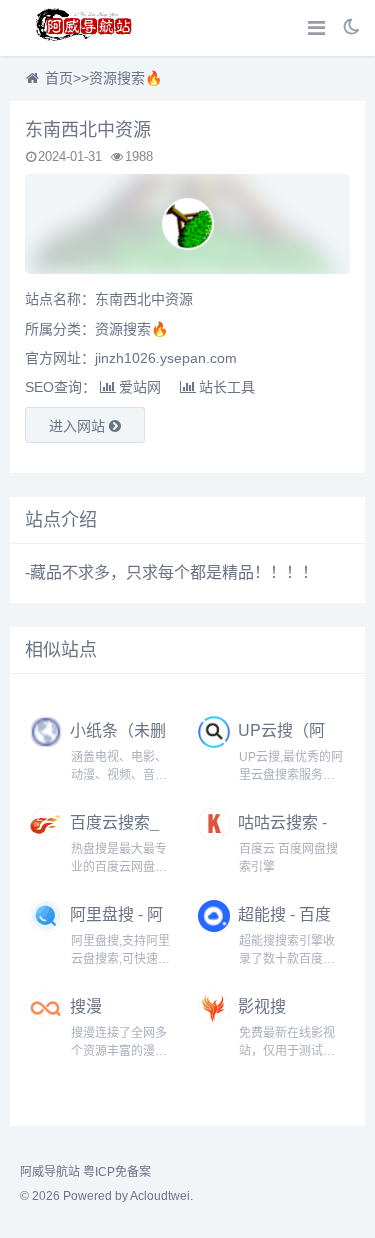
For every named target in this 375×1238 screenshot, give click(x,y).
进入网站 (79, 426)
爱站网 (140, 387)
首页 (59, 78)
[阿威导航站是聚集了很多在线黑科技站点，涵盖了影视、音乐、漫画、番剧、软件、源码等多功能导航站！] (85, 28)
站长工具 (227, 387)
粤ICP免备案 (117, 1172)
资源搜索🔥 (125, 78)
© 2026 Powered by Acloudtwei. (106, 1196)
